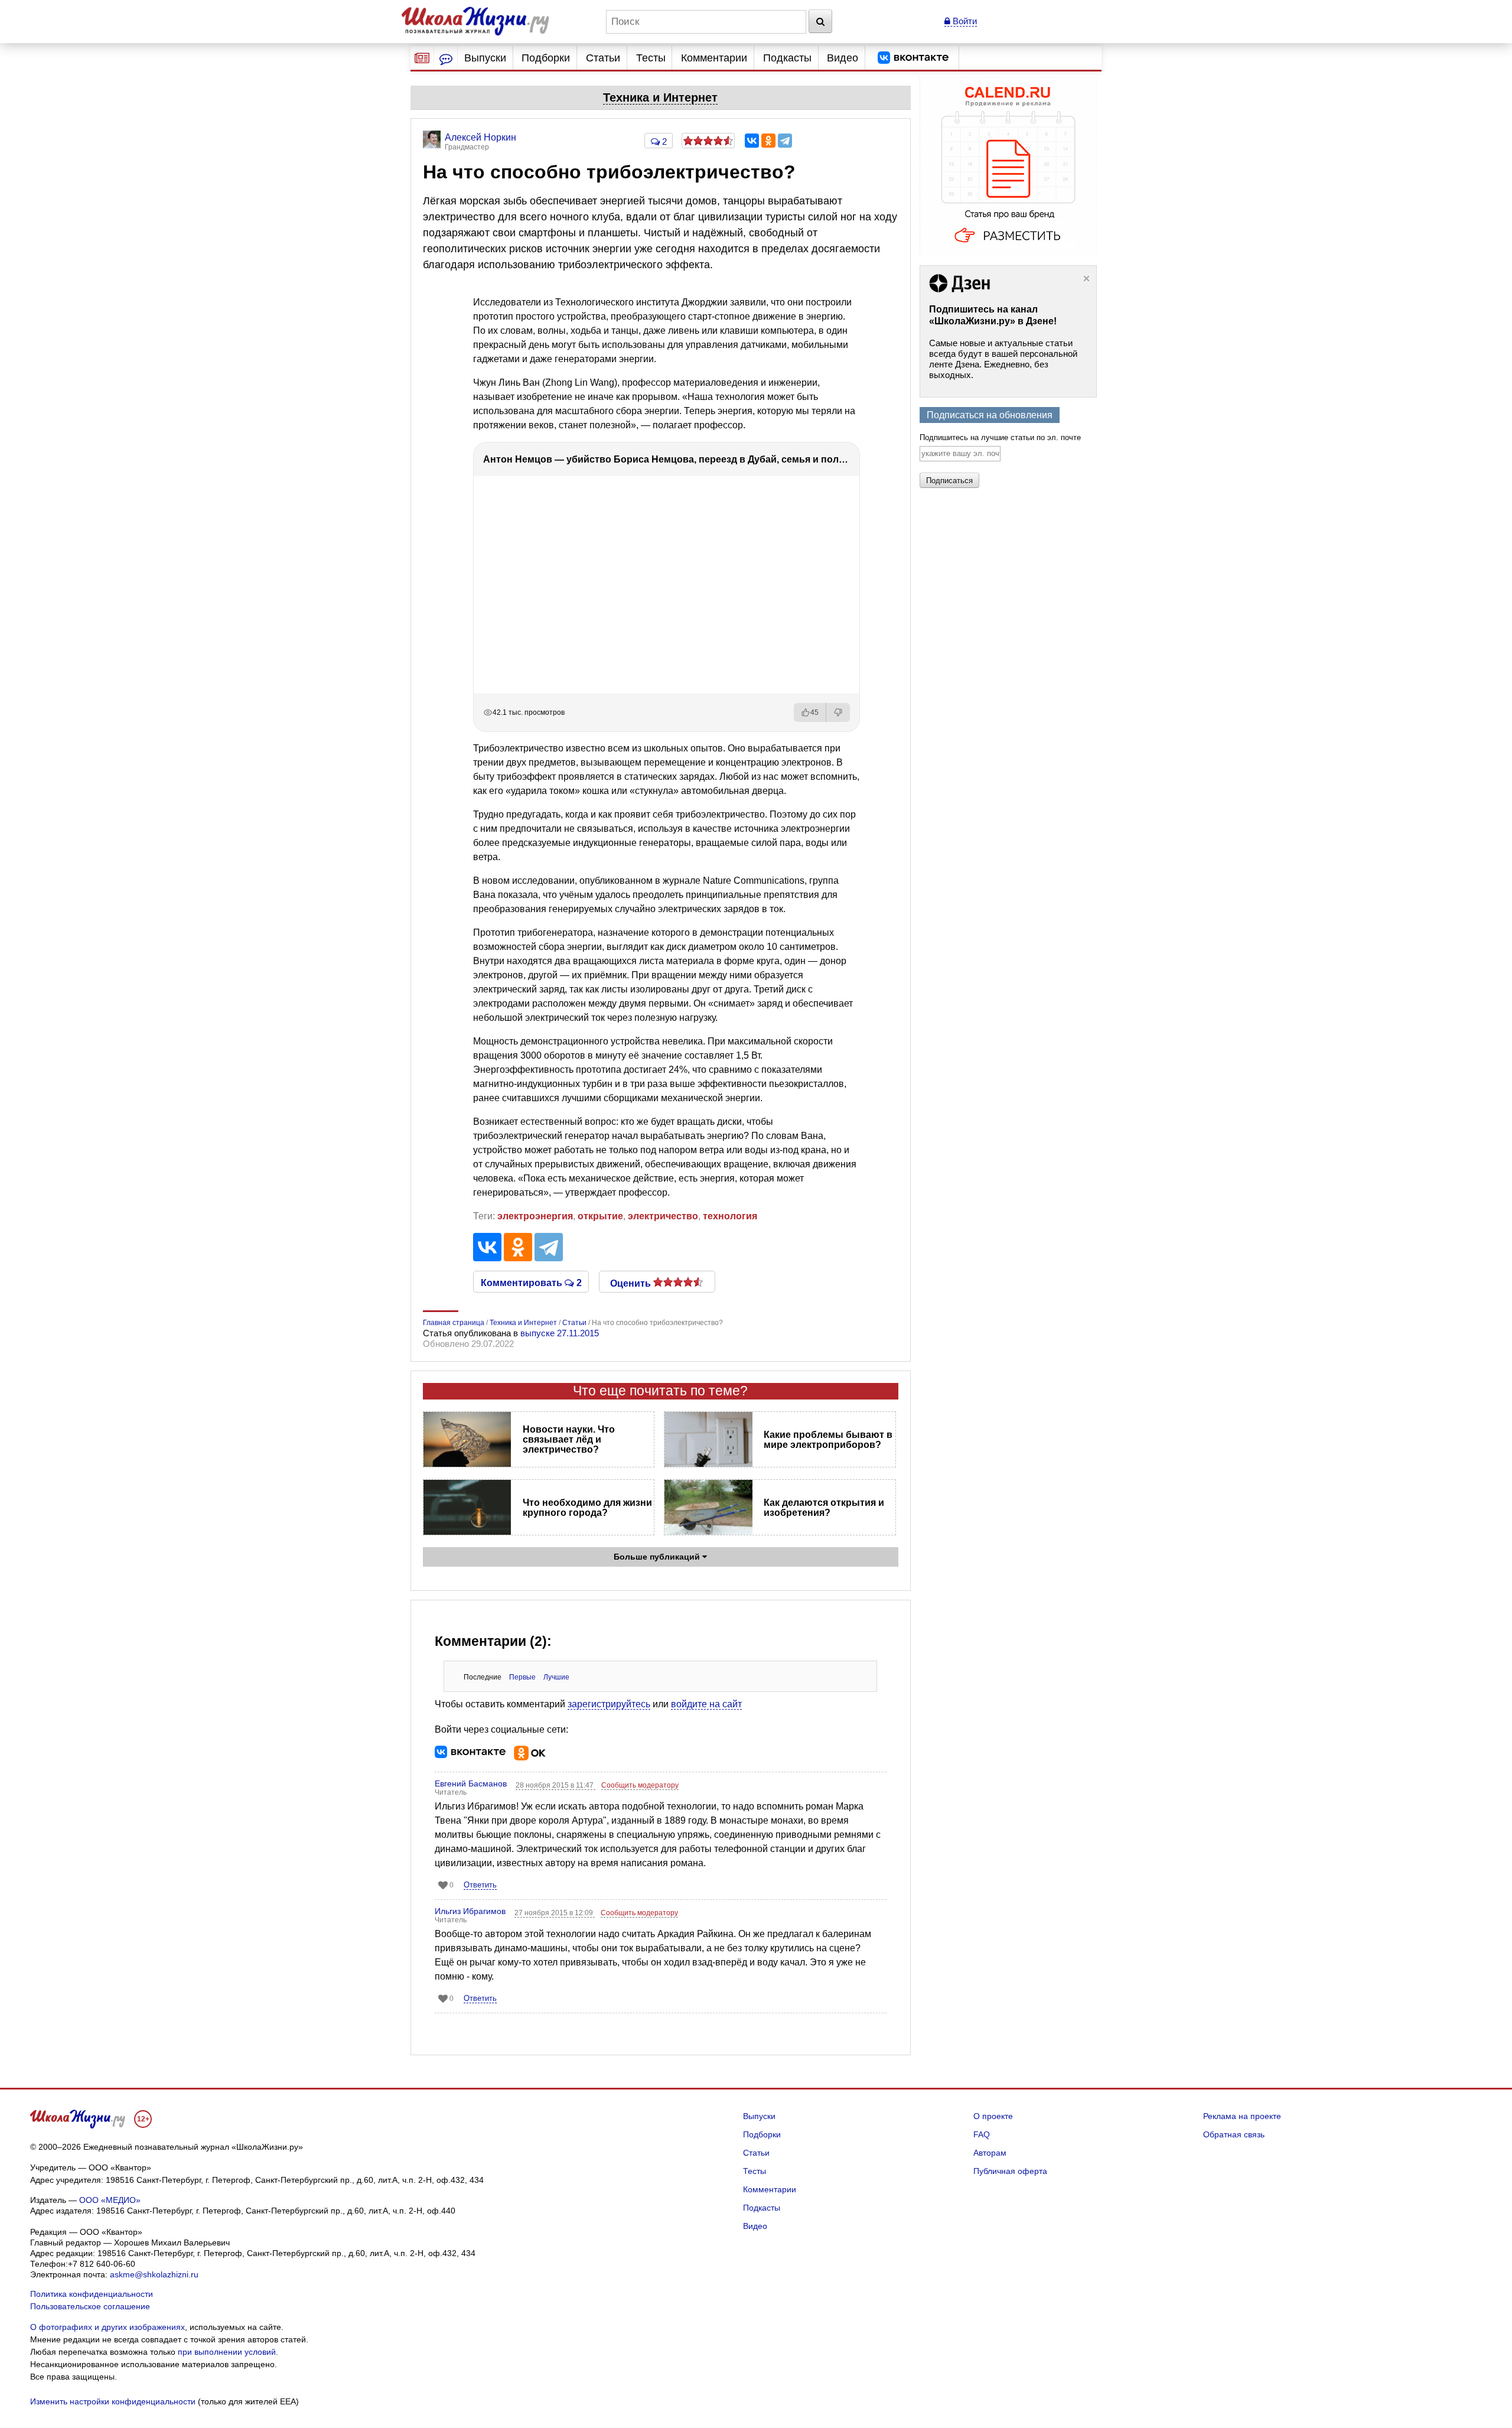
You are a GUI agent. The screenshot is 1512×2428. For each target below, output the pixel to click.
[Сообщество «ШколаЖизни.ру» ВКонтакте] (913, 58)
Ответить (480, 1885)
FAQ (982, 2134)
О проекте (993, 2116)
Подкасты (787, 58)
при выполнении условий (227, 2352)
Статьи (603, 58)
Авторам (990, 2153)
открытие (600, 1216)
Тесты (651, 58)
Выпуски (485, 58)
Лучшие (556, 1677)
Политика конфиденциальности (92, 2294)
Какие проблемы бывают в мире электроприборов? (828, 1440)
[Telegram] (785, 141)
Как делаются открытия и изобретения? (824, 1508)
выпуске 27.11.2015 (560, 1333)
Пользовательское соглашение (90, 2306)
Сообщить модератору (640, 1785)
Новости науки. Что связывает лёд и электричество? (569, 1439)
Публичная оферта (1010, 2171)
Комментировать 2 (531, 1282)
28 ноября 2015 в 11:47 (555, 1785)
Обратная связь (1234, 2134)
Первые (522, 1677)
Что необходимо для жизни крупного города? (587, 1508)
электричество (663, 1216)
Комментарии (714, 58)
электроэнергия (535, 1216)
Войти (964, 21)
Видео (843, 58)
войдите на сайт (706, 1704)
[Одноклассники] (768, 141)
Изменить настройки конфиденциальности (113, 2401)
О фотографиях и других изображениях (107, 2327)
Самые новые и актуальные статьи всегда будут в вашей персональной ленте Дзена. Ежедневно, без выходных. (1003, 359)
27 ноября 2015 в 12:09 (555, 1913)
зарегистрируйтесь (609, 1704)
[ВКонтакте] (752, 141)
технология (730, 1216)
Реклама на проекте (1242, 2116)
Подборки (546, 58)
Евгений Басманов (471, 1783)
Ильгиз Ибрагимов (470, 1911)
